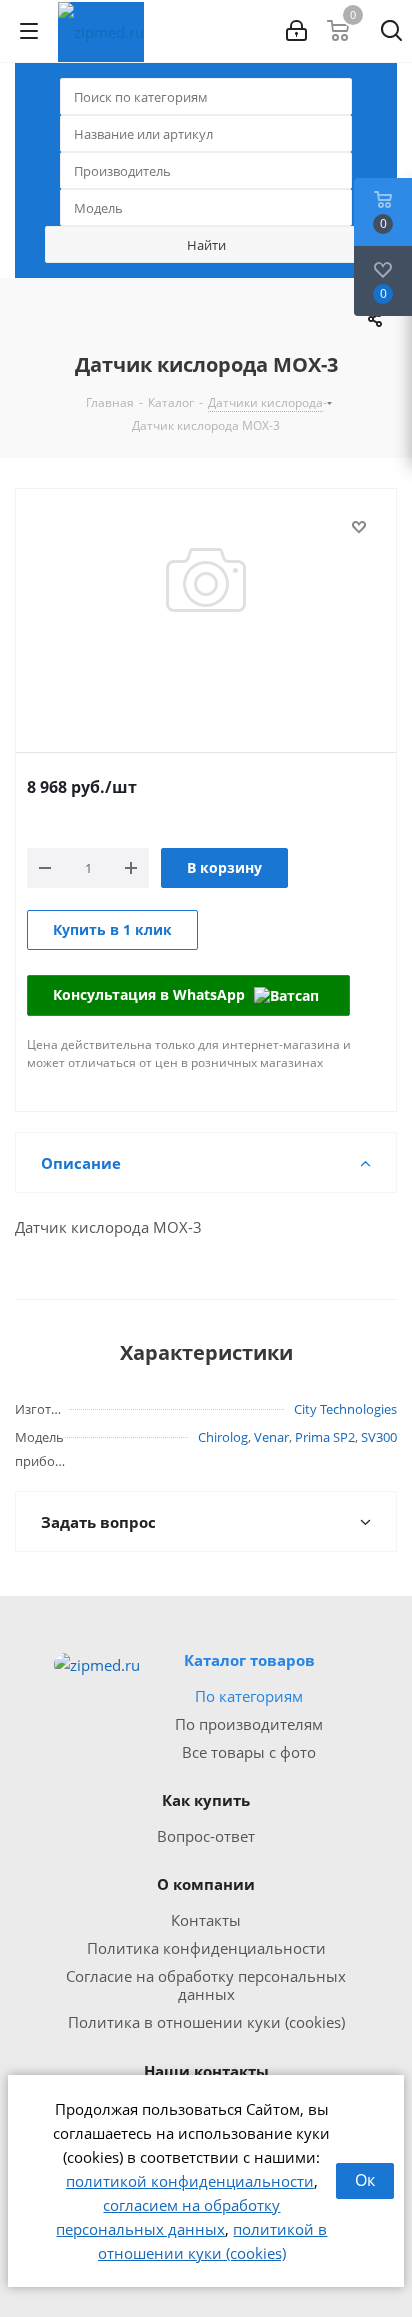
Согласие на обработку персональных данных (206, 1985)
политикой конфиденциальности (190, 2181)
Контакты (206, 1920)
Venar (271, 1437)
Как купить (206, 1800)
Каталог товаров (249, 1660)
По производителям (249, 1724)
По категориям (249, 1696)
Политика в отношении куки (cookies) (206, 2022)
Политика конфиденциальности (206, 1948)
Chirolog (223, 1437)
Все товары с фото (249, 1752)
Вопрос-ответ (206, 1836)
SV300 (379, 1437)
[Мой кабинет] (296, 31)
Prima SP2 (325, 1437)
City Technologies (345, 1409)
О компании (206, 1884)
